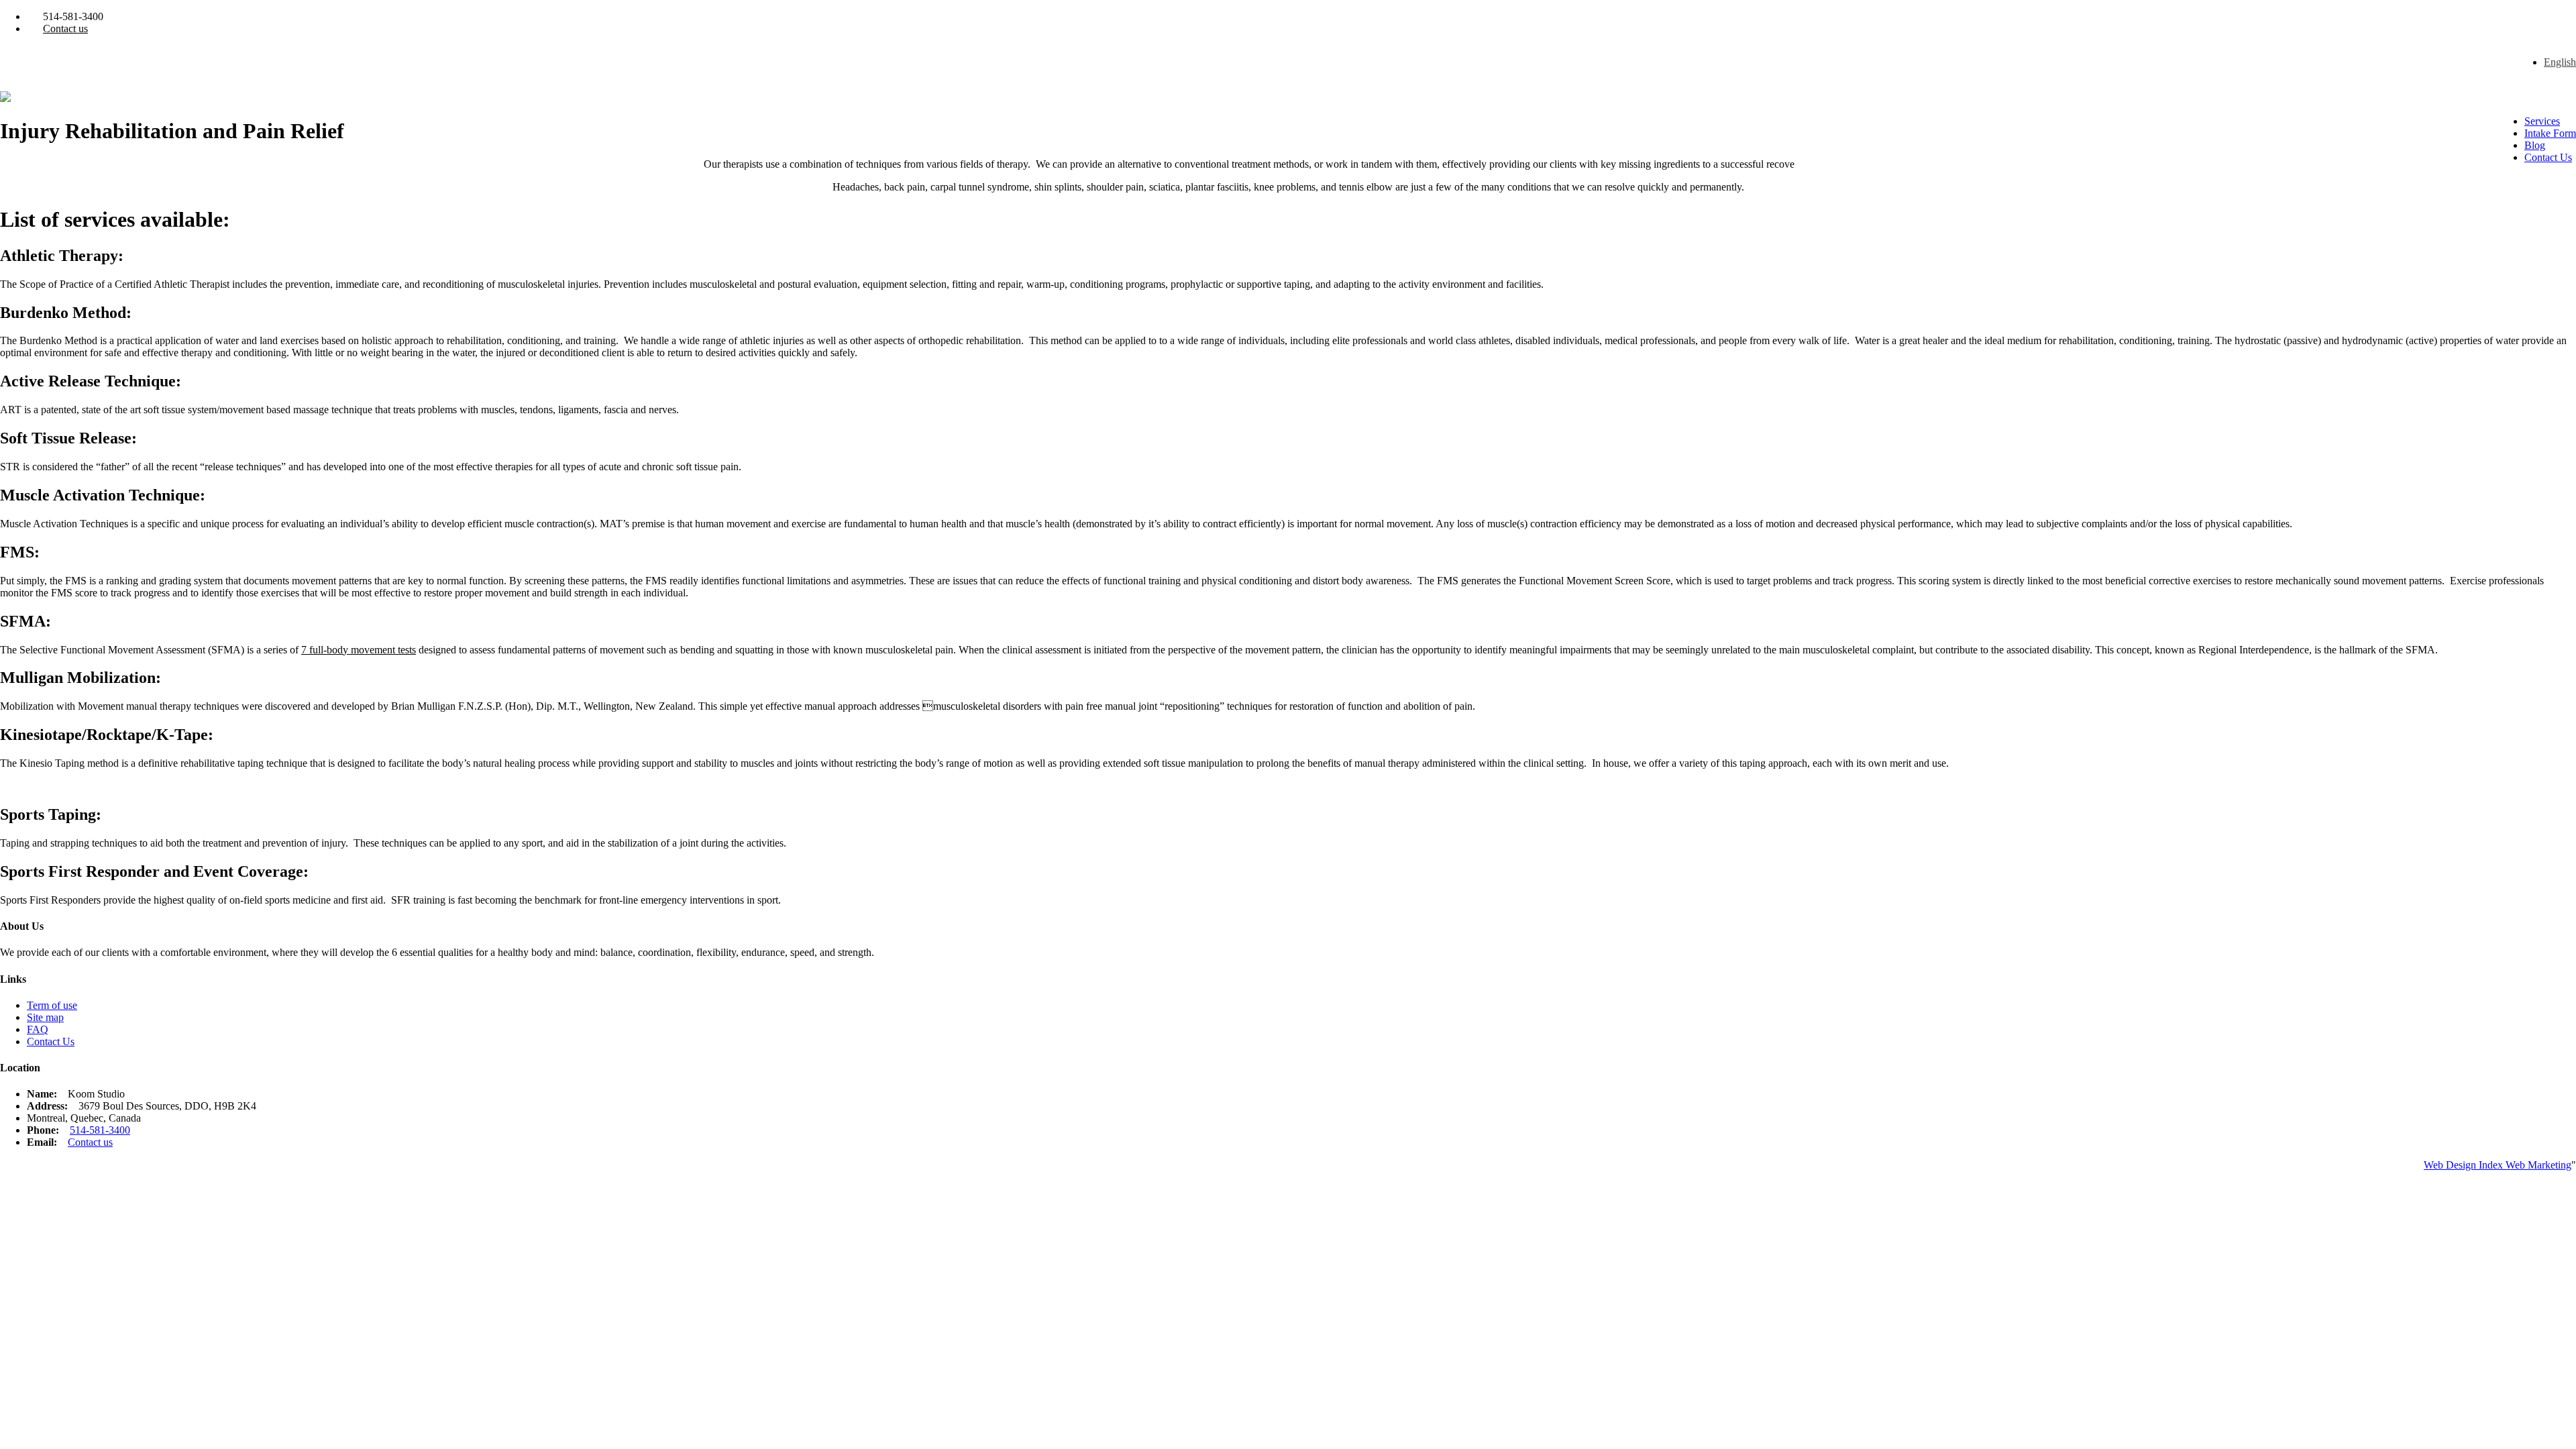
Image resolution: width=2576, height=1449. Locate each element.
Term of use (52, 1005)
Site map (45, 1017)
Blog (2535, 145)
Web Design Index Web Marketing (2498, 1165)
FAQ (38, 1029)
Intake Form (2550, 133)
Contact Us (2548, 157)
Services (2542, 121)
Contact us (65, 29)
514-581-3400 (100, 1130)
